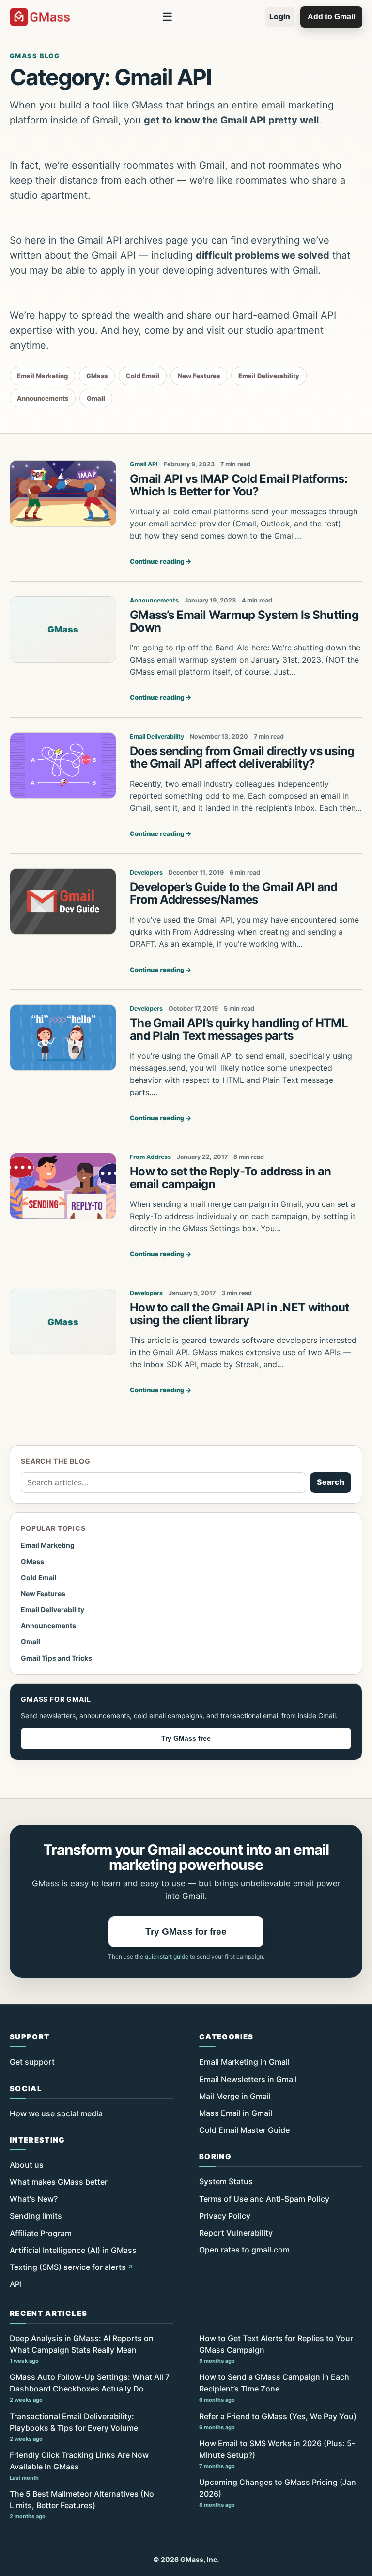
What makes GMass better (59, 2182)
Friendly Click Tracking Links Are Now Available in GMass (79, 2466)
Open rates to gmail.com (244, 2250)
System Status (226, 2181)
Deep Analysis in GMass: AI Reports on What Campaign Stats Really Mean (82, 2349)
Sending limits (36, 2216)
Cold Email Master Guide (244, 2130)
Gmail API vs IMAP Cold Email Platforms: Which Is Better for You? (239, 485)
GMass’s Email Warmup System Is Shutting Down (244, 621)
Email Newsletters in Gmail (248, 2079)
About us (27, 2165)
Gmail (96, 398)
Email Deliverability (269, 376)
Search (331, 1482)
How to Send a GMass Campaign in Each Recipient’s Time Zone (274, 2388)
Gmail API (144, 464)
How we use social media (56, 2113)
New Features (199, 376)
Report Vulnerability (236, 2233)
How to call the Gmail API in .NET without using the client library (239, 1314)
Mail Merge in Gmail (235, 2096)
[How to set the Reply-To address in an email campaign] (63, 1186)
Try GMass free (186, 1738)
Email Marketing (42, 376)
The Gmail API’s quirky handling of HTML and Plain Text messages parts (239, 1029)
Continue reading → (161, 561)
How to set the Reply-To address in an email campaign (230, 1178)
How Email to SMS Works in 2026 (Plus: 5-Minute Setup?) (277, 2454)
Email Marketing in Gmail (244, 2062)
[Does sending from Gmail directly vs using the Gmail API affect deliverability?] (63, 766)
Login (280, 17)
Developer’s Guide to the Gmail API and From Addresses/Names (234, 893)
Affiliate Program (41, 2233)
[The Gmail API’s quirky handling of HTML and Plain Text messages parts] (63, 1038)
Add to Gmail (331, 17)
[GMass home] (40, 17)
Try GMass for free (186, 1932)
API (16, 2284)
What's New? (34, 2199)
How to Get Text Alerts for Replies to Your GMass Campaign (276, 2349)
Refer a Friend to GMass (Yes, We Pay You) (278, 2421)
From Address (150, 1157)
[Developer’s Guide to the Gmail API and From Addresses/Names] (63, 902)
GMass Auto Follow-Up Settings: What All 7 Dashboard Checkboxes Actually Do (90, 2388)
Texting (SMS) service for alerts (68, 2267)
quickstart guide (167, 1956)
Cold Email (143, 376)
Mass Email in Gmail (236, 2113)
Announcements (43, 398)
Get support (32, 2062)
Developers (146, 872)
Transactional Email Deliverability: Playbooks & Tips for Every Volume (74, 2427)
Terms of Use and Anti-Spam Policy (264, 2199)
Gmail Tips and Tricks (56, 1658)
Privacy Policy (225, 2216)
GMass (97, 376)
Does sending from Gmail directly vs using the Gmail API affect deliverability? (242, 757)
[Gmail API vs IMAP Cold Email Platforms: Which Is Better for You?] (63, 494)
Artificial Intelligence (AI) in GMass (73, 2250)
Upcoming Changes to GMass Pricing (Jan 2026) (278, 2493)
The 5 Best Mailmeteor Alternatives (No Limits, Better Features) (82, 2504)
